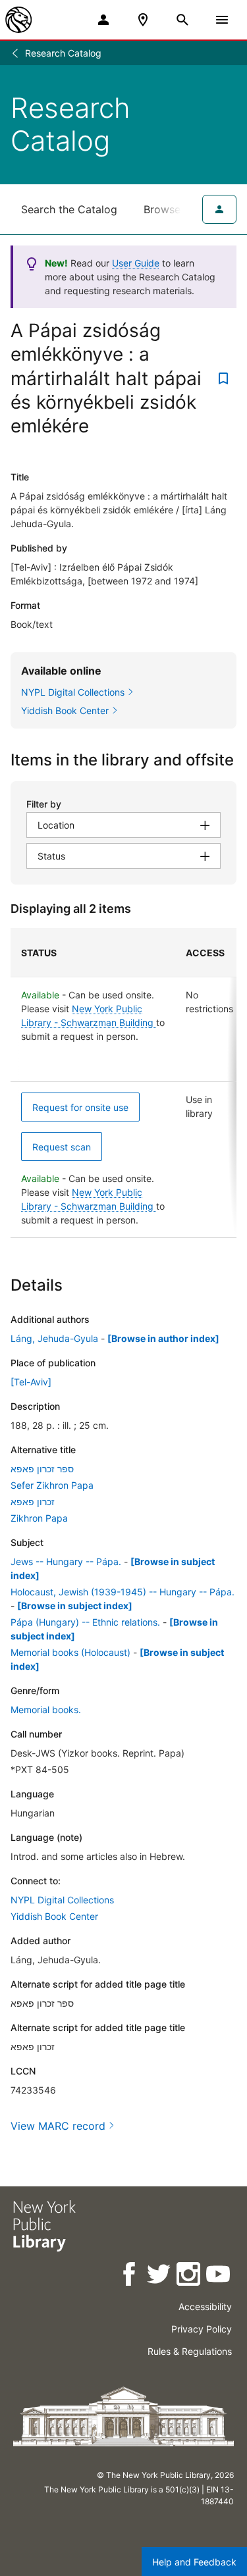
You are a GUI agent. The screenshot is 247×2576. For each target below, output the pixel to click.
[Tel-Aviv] (31, 1382)
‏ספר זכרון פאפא (42, 1469)
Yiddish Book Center (54, 1916)
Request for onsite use (80, 1107)
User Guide (136, 263)
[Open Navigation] (222, 20)
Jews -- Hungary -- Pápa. (66, 1561)
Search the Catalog (69, 209)
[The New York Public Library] (18, 20)
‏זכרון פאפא (33, 1502)
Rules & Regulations (190, 2351)
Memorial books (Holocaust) (70, 1652)
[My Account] (103, 20)
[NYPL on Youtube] (219, 2276)
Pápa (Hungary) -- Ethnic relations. (85, 1622)
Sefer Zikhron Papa (52, 1485)
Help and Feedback (194, 2562)
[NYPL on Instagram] (189, 2276)
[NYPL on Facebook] (130, 2276)
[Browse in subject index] (75, 1606)
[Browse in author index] (163, 1338)
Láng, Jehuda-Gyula (54, 1338)
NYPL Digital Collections (62, 1900)
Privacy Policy (202, 2329)
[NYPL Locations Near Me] (143, 20)
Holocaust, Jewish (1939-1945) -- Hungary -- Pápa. (123, 1592)
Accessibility (205, 2306)
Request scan (62, 1147)
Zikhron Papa (39, 1518)
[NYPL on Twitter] (160, 2276)
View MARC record (58, 2126)
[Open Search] (182, 20)
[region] (123, 1083)
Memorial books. (46, 1710)
